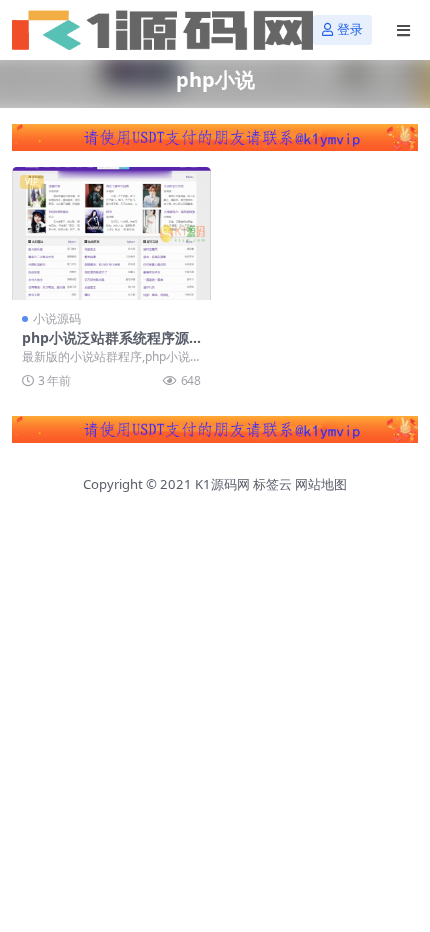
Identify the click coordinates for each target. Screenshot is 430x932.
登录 (350, 29)
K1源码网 (222, 484)
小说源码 (57, 318)
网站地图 (321, 484)
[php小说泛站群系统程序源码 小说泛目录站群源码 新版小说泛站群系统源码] (111, 233)
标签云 (272, 484)
